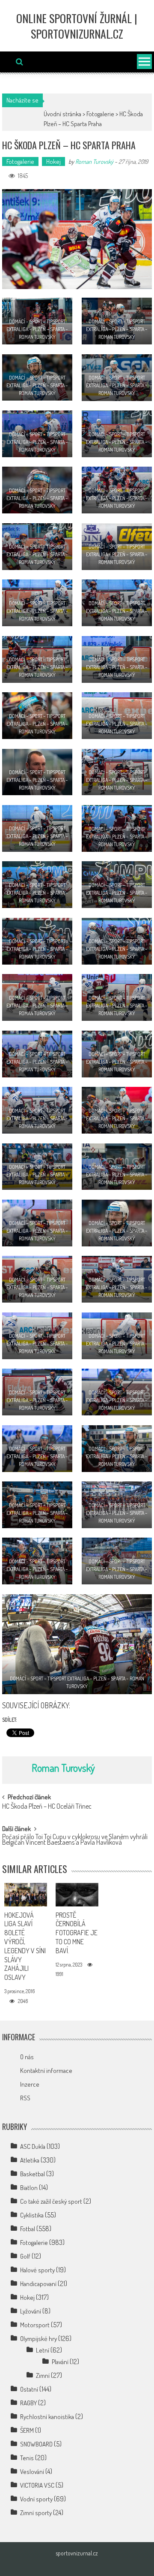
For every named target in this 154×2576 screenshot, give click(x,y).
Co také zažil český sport (51, 2201)
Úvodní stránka (62, 114)
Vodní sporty (36, 2499)
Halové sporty (37, 2270)
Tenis (27, 2458)
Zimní (43, 2375)
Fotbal (28, 2229)
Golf (25, 2256)
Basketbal (33, 2174)
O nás (27, 2057)
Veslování (32, 2472)
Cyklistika (32, 2215)
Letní (43, 2350)
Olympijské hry (38, 2339)
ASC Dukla (33, 2146)
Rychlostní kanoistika (47, 2417)
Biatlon (29, 2188)
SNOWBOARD (36, 2444)
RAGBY (28, 2403)
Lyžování (31, 2311)
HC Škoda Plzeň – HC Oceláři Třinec (47, 1807)
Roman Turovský (94, 161)
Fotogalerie (100, 114)
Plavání (60, 2362)
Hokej (53, 161)
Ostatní (29, 2389)
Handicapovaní (38, 2284)
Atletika (30, 2160)
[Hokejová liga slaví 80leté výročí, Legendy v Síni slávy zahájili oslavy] (25, 1895)
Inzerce (30, 2084)
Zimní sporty (36, 2513)
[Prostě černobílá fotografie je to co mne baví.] (77, 1895)
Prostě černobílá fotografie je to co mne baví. (77, 1933)
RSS (25, 2098)
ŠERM (27, 2430)
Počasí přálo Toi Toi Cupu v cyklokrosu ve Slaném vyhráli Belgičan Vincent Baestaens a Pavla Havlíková (75, 1840)
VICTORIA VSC (37, 2485)
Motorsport (35, 2325)
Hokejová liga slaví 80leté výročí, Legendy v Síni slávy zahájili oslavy (25, 1946)
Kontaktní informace (46, 2071)
